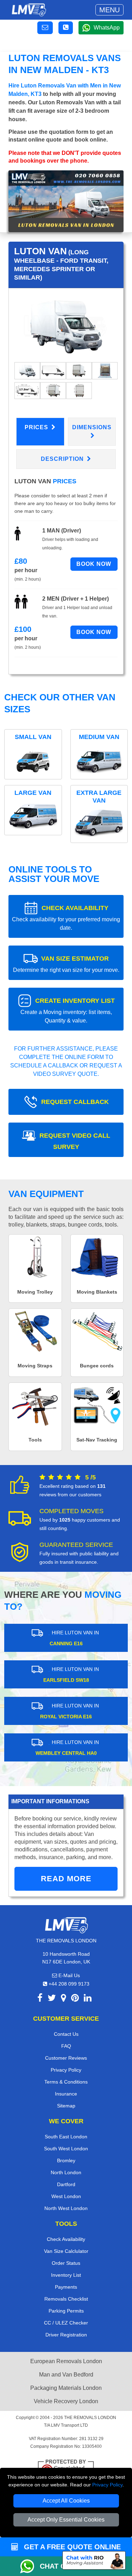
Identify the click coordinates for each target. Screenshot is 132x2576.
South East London (66, 2137)
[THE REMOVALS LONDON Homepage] (29, 10)
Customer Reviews (66, 2058)
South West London (66, 2149)
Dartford (66, 2184)
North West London (66, 2208)
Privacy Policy (107, 2485)
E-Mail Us (68, 1975)
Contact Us (66, 2034)
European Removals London (66, 2361)
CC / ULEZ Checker (66, 2323)
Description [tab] (63, 459)
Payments (66, 2287)
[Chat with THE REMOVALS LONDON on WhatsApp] (30, 2566)
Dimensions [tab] (92, 427)
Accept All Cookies (66, 2501)
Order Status (66, 2263)
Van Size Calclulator (66, 2251)
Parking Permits (66, 2311)
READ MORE (66, 1879)
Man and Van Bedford (66, 2375)
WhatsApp (107, 28)
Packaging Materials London (66, 2388)
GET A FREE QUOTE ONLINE (71, 2547)
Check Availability (66, 2239)
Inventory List (66, 2275)
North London (66, 2172)
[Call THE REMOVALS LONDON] (66, 28)
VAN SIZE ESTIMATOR (66, 964)
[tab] (27, 370)
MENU (109, 10)
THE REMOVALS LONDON (90, 2418)
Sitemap (66, 2106)
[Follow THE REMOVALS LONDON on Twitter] (52, 1999)
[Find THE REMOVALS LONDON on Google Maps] (64, 1999)
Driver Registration (66, 2335)
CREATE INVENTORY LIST (68, 1010)
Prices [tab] (37, 427)
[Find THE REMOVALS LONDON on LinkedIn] (88, 1999)
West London (66, 2196)
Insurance (66, 2094)
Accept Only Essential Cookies (66, 2520)
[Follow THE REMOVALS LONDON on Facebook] (40, 1999)
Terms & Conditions (66, 2082)
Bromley (66, 2160)
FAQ (66, 2046)
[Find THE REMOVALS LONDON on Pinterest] (75, 1999)
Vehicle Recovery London (66, 2401)
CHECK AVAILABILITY (66, 918)
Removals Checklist (66, 2299)
